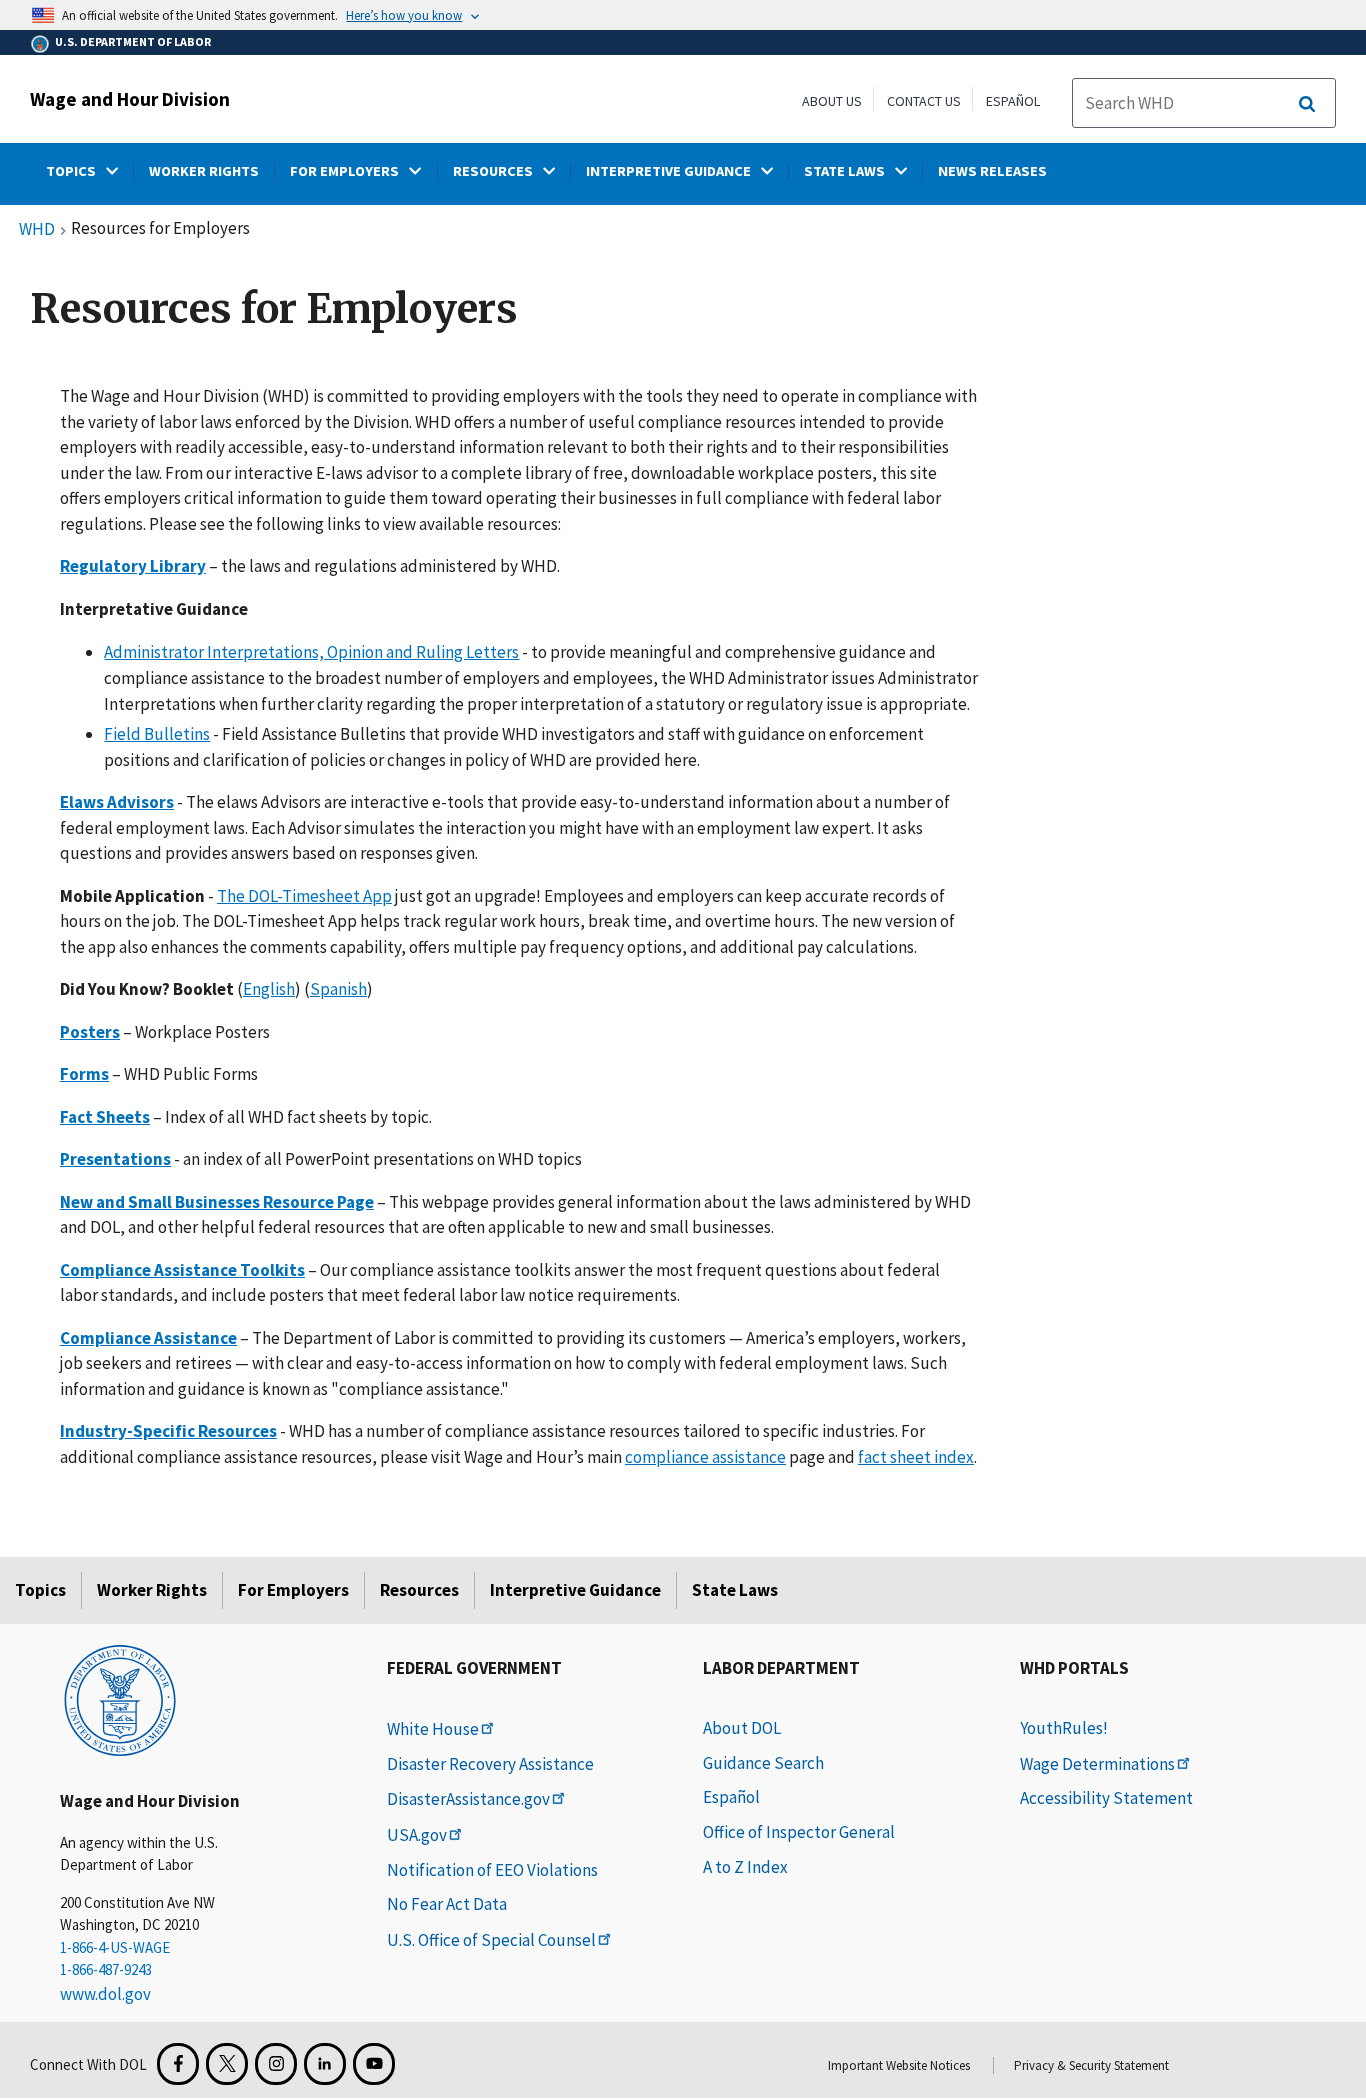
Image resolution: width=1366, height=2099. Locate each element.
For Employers (293, 1590)
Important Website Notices (899, 2065)
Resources (419, 1590)
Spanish (338, 989)
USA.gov (417, 1835)
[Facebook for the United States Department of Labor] (178, 2064)
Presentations (115, 1159)
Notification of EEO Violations (492, 1870)
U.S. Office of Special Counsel (491, 1940)
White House (433, 1729)
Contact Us (924, 101)
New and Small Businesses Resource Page (217, 1202)
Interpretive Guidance (575, 1590)
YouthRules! (1064, 1728)
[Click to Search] (1307, 104)
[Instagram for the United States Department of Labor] (276, 2064)
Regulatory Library (133, 566)
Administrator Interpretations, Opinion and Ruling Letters (311, 652)
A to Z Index (745, 1867)
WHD (37, 230)
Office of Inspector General (799, 1832)
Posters (90, 1032)
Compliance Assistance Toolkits (182, 1270)
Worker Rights (152, 1590)
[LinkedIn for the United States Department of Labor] (325, 2064)
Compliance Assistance (148, 1338)
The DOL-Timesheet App (304, 896)
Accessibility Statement (1106, 1798)
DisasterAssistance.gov (468, 1799)
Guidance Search (763, 1763)
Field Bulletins (157, 734)
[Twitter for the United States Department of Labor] (227, 2064)
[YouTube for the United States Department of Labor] (374, 2064)
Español (1013, 101)
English (269, 989)
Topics (40, 1590)
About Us (832, 101)
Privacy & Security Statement (1091, 2065)
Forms (84, 1074)
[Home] (120, 1699)
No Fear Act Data (447, 1904)
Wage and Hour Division (130, 99)
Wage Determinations (1097, 1764)
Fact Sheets (105, 1117)
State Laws (735, 1590)
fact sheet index (916, 1457)
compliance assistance (705, 1457)
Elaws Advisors (117, 802)
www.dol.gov (105, 1994)
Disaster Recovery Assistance (490, 1764)
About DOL (742, 1728)
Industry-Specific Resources (168, 1431)
